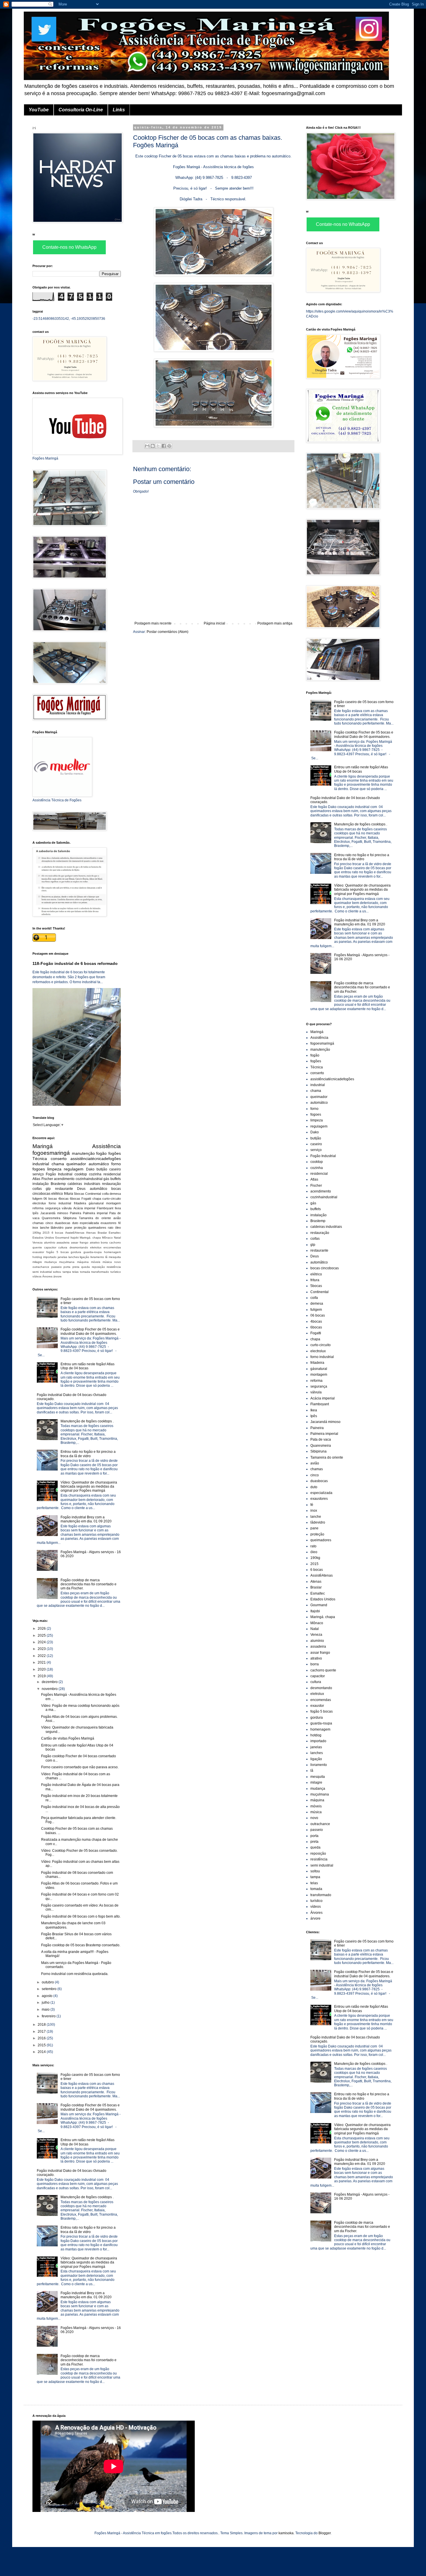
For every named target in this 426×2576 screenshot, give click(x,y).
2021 (42, 1662)
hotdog (37, 1257)
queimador (76, 1164)
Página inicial (214, 623)
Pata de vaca (321, 1439)
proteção (80, 1228)
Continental (93, 1194)
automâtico (99, 1189)
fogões (115, 1153)
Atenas (91, 1233)
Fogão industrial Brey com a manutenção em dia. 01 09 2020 (86, 1519)
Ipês (35, 1213)
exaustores (109, 1223)
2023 (42, 1649)
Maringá (43, 1146)
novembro (50, 1689)
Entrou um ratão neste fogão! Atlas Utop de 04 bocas (88, 1366)
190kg (37, 1233)
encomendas (112, 1247)
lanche (45, 1228)
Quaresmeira (51, 1218)
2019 (42, 1676)
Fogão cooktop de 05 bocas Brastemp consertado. (81, 1945)
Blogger (325, 2533)
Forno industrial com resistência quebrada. (75, 1974)
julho (46, 2003)
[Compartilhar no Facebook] (164, 446)
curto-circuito (112, 1199)
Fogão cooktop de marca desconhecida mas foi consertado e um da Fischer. (89, 1584)
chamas (38, 1223)
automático (99, 1164)
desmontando (79, 1247)
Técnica (40, 1159)
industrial (41, 1164)
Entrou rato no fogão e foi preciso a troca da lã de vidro (88, 1454)
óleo (118, 1228)
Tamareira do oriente (95, 1218)
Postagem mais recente (153, 623)
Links (119, 110)
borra (104, 1242)
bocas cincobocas (325, 1268)
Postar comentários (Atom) (168, 632)
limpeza (54, 1169)
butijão (102, 1169)
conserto (59, 1159)
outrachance (41, 1267)
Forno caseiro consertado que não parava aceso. (80, 1767)
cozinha (95, 1174)
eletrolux (96, 1247)
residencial (112, 1174)
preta (76, 1267)
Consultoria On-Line (81, 110)
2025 (42, 1635)
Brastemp (58, 1184)
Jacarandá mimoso (54, 1213)
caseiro (115, 1169)
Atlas (36, 1179)
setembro (50, 1989)
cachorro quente (323, 1670)
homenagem (112, 1252)
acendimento (64, 1179)
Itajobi (74, 1238)
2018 (42, 2025)
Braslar (102, 1233)
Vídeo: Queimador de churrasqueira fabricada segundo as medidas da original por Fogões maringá (89, 1487)
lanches (74, 1257)
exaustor (38, 1252)
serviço (38, 1174)
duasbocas (63, 1223)
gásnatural (96, 1203)
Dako (90, 1169)
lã (106, 1257)
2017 (42, 2032)
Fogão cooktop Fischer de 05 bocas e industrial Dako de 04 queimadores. (90, 1331)
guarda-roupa (93, 1252)
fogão (101, 1153)
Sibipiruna (70, 1218)
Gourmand (62, 1238)
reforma (38, 1208)
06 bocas (50, 1199)
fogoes (39, 1169)
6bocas (75, 1199)
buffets (116, 1179)
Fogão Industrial (59, 1174)
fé (120, 1223)
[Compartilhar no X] (158, 446)
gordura (76, 1252)
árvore (58, 1276)
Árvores (47, 1276)
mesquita (115, 1257)
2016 (42, 2038)
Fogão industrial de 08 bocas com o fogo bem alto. (81, 1916)
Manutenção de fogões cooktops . (87, 1421)
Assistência (106, 1146)
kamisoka (286, 2533)
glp (48, 1189)
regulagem (74, 1169)
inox (35, 1228)
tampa (67, 1272)
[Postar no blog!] (153, 446)
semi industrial (42, 1272)
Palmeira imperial (95, 1213)
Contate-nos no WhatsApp (69, 247)
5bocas (79, 1194)
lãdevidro (57, 1228)
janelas (62, 1257)
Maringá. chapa (90, 1238)
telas (75, 1272)
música (107, 1262)
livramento (97, 1257)
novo (118, 1262)
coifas (37, 1189)
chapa (97, 1199)
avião (117, 1218)
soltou (57, 1272)
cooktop (81, 1174)
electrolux (39, 1203)
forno (116, 1164)
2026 (42, 1629)
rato (111, 1228)
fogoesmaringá (51, 1153)
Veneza (38, 1242)
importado (50, 1257)
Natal (117, 1238)
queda (85, 1267)
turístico (116, 1272)
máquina (83, 1262)
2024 (42, 1642)
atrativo (95, 1242)
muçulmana (67, 1262)
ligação (84, 1257)
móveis (96, 1262)
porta (67, 1267)
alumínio (50, 1242)
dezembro (50, 1682)
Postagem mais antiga (275, 623)
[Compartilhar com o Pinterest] (169, 446)
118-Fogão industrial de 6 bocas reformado (75, 963)
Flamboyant (105, 1208)
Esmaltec (115, 1233)
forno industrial (60, 1203)
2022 (42, 1656)
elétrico (57, 1194)
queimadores (97, 1228)
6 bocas (57, 1233)
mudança (51, 1262)
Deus (81, 1189)
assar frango (80, 1242)
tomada (85, 1272)
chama (58, 1164)
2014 (42, 2052)
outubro (48, 1982)
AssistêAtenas (75, 1233)
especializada (89, 1223)
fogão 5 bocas (58, 1252)
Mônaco (107, 1238)
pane (69, 1228)
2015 (46, 1233)
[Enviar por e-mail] (147, 446)
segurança (53, 1208)
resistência (114, 1267)
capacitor (50, 1247)
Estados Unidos (43, 1238)
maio (46, 2009)
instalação (41, 1184)
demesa (115, 1194)
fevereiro (49, 2016)
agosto (48, 1996)
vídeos (37, 1276)
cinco (49, 1223)
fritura (69, 1194)
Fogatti (86, 1199)
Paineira (75, 1213)
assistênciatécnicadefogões (96, 1159)
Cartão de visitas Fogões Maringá (68, 1738)
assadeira (63, 1242)
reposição (98, 1267)
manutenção (83, 1153)
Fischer (47, 1179)
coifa (105, 1194)
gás (106, 1179)
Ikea (118, 1208)
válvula (67, 1208)
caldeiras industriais (84, 1184)
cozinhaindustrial (89, 1179)
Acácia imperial (84, 1208)
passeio (57, 1267)
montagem (113, 1203)
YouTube (39, 110)
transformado (100, 1272)
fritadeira (80, 1203)
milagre (37, 1262)
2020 (42, 1669)
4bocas (63, 1199)
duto (75, 1223)
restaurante (64, 1189)
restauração (111, 1184)
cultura (63, 1247)
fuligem (37, 1199)
